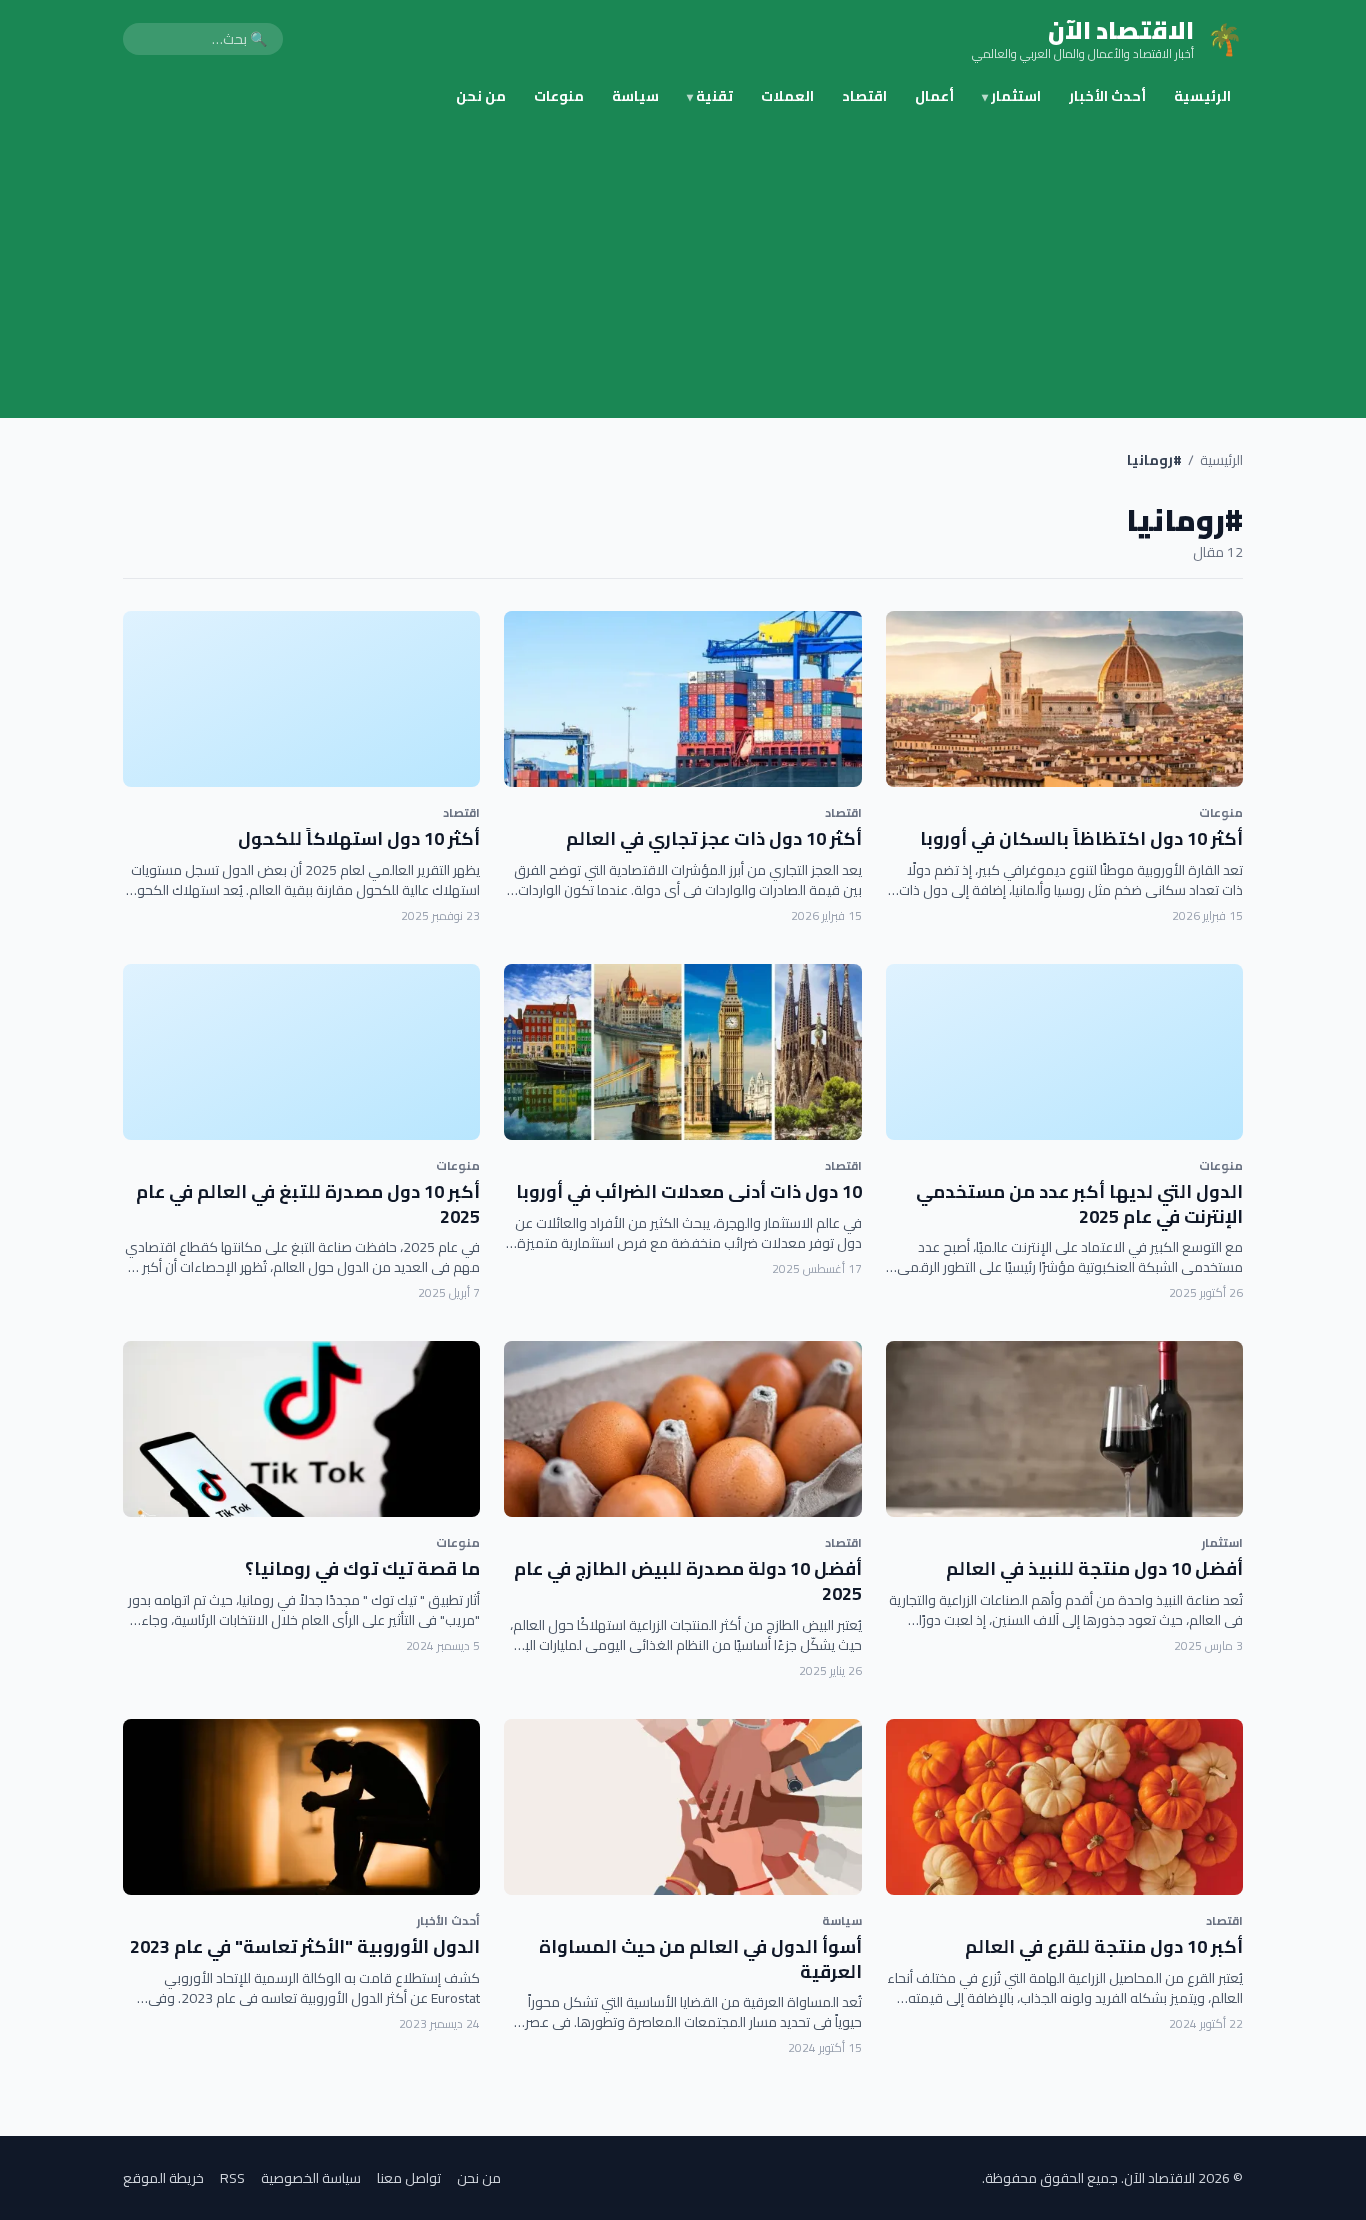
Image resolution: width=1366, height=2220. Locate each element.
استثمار (1011, 96)
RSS (232, 2178)
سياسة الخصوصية (311, 2178)
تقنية (710, 96)
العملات (787, 96)
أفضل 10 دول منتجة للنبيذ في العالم (1094, 1568)
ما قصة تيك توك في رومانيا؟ (362, 1568)
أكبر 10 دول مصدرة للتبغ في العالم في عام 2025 (308, 1204)
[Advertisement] (683, 268)
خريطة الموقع (163, 2178)
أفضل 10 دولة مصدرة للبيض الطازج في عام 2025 (688, 1581)
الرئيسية (1202, 96)
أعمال (934, 96)
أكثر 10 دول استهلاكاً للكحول (359, 838)
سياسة (635, 96)
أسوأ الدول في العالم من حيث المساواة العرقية (700, 1959)
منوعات (559, 96)
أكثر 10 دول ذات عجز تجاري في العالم (714, 838)
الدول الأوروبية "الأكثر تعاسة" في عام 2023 (305, 1946)
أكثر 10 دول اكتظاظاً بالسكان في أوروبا (1081, 838)
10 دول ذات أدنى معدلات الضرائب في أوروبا (689, 1191)
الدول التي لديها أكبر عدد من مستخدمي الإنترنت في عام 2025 (1079, 1204)
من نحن (481, 96)
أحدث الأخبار (1107, 96)
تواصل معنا (409, 2178)
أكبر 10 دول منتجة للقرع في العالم (1104, 1946)
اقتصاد (864, 96)
